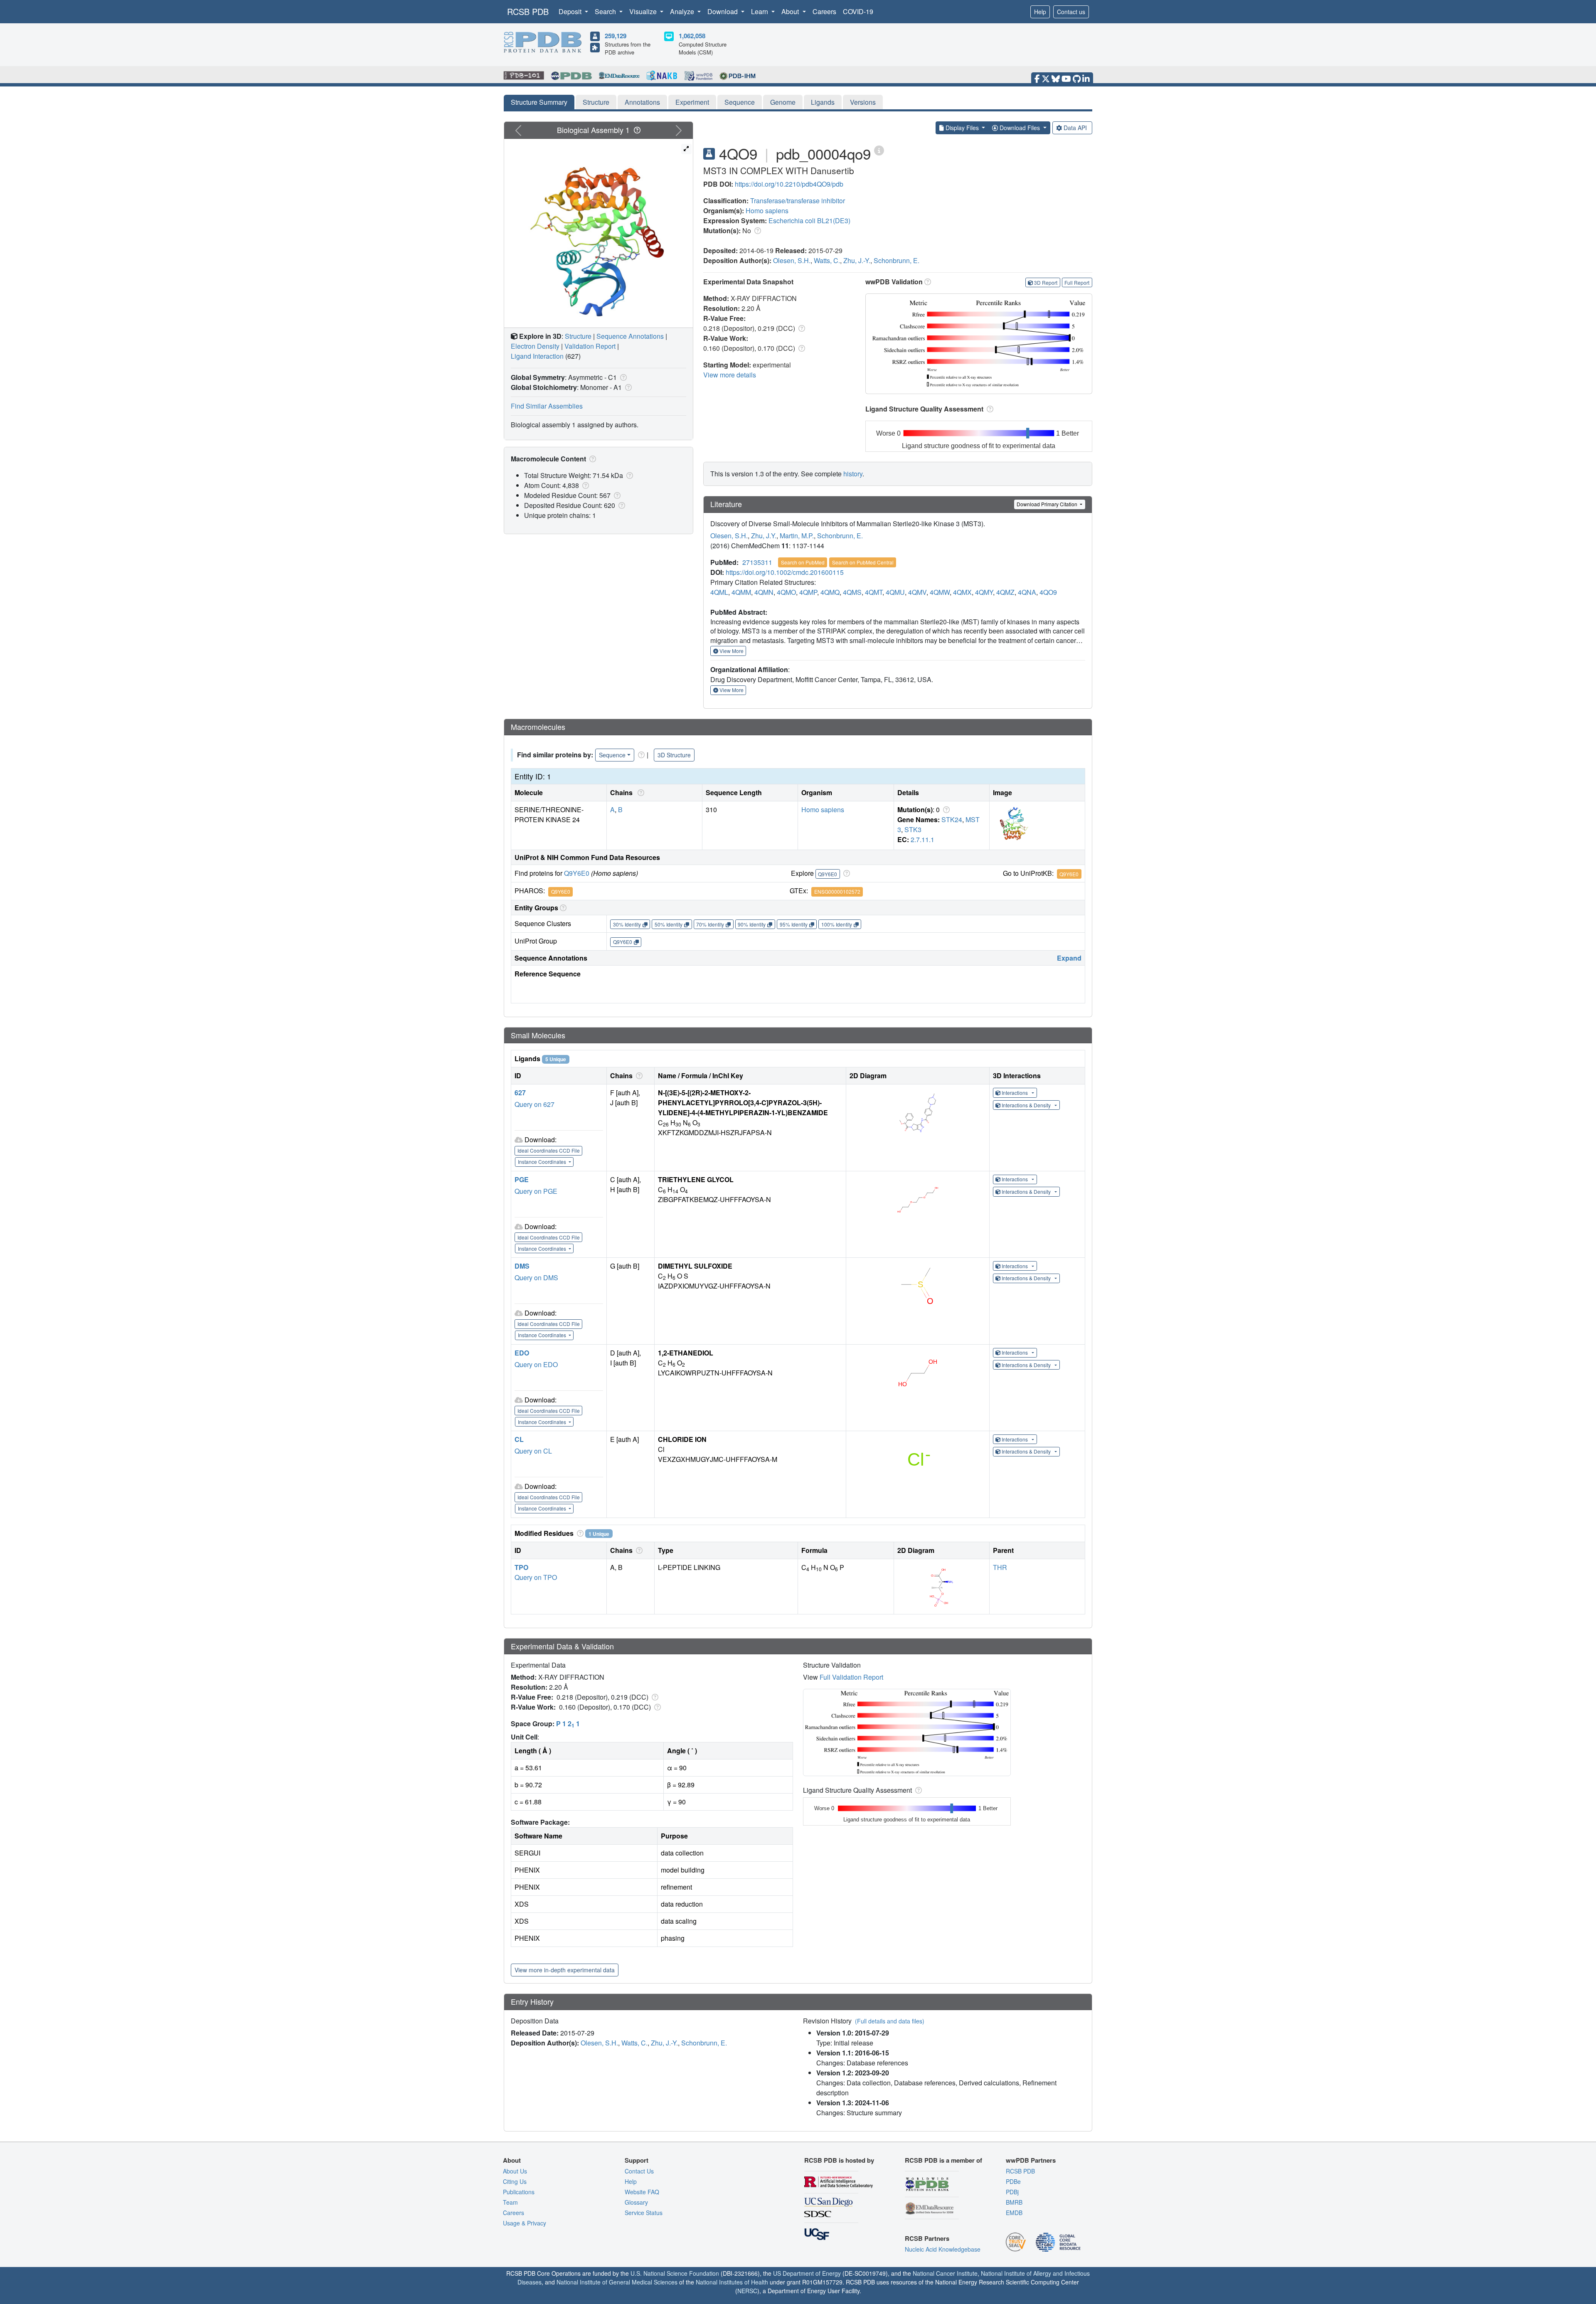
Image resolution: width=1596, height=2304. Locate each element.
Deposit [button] (571, 11)
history (853, 474)
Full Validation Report (851, 1677)
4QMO (786, 592)
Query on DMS (536, 1278)
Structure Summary (539, 102)
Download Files (1020, 128)
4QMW (940, 592)
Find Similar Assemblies (547, 406)
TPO (521, 1567)
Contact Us (639, 2171)
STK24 (952, 819)
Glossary (636, 2202)
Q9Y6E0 (577, 873)
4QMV (917, 592)
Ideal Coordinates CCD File (549, 1150)
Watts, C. (827, 260)
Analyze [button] (683, 11)
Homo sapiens (767, 211)
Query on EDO (536, 1364)
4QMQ (830, 592)
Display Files (962, 128)
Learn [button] (760, 11)
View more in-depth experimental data (565, 1970)
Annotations (642, 102)
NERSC (747, 2291)
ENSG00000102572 (837, 891)
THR (1000, 1567)
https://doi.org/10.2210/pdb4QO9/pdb (789, 184)
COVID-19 (858, 11)
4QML (719, 592)
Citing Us (515, 2181)
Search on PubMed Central (863, 562)
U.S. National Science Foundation (675, 2273)
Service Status (644, 2213)
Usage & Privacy (525, 2223)
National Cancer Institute (945, 2273)
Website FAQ (642, 2192)
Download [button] (723, 11)
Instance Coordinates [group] (543, 1162)
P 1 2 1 (568, 1724)
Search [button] (606, 11)
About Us (515, 2171)
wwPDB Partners (1031, 2160)
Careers (824, 11)
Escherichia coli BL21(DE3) (809, 221)
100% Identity (837, 924)
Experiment (692, 102)
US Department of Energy (807, 2273)
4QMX (962, 592)
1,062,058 (692, 36)
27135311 (757, 562)
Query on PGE (536, 1191)
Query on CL (533, 1451)
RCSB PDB (528, 11)
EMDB (1014, 2213)
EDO (522, 1353)
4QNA (1027, 592)
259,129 (616, 36)
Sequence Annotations (630, 336)
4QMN (764, 592)
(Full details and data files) (890, 2021)
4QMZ (1005, 592)
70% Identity (710, 924)
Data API (1075, 128)
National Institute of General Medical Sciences (617, 2282)
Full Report (1077, 282)
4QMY (984, 592)
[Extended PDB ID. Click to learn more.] (879, 150)
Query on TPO (536, 1577)
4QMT (874, 592)
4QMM (741, 592)
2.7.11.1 (922, 839)
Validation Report (590, 346)
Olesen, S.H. (792, 260)
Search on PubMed (803, 562)
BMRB (1014, 2202)
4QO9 (1048, 592)
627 (520, 1093)
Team (510, 2202)
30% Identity (627, 924)
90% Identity (752, 924)
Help (1040, 12)
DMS (522, 1266)
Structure (596, 102)
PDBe (1013, 2181)
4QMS (852, 592)
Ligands (823, 102)
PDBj (1012, 2192)
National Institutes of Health (732, 2282)
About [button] (791, 11)
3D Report (1046, 282)
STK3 (913, 829)
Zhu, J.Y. (764, 536)
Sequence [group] (612, 755)
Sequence (740, 102)
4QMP (808, 592)
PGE (522, 1179)
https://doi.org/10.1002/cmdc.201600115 (785, 572)
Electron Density (535, 346)
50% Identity (669, 924)
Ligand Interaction (537, 356)
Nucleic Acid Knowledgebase (943, 2249)
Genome (783, 102)
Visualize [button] (644, 11)
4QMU (895, 592)
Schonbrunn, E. (897, 260)
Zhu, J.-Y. (857, 260)
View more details (730, 375)
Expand (1069, 958)
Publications (519, 2192)
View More (731, 651)
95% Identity (794, 924)
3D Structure (674, 755)
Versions (863, 102)
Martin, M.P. (797, 536)
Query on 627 (534, 1104)
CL (519, 1439)
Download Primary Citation (1048, 504)
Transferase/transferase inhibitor (798, 201)
